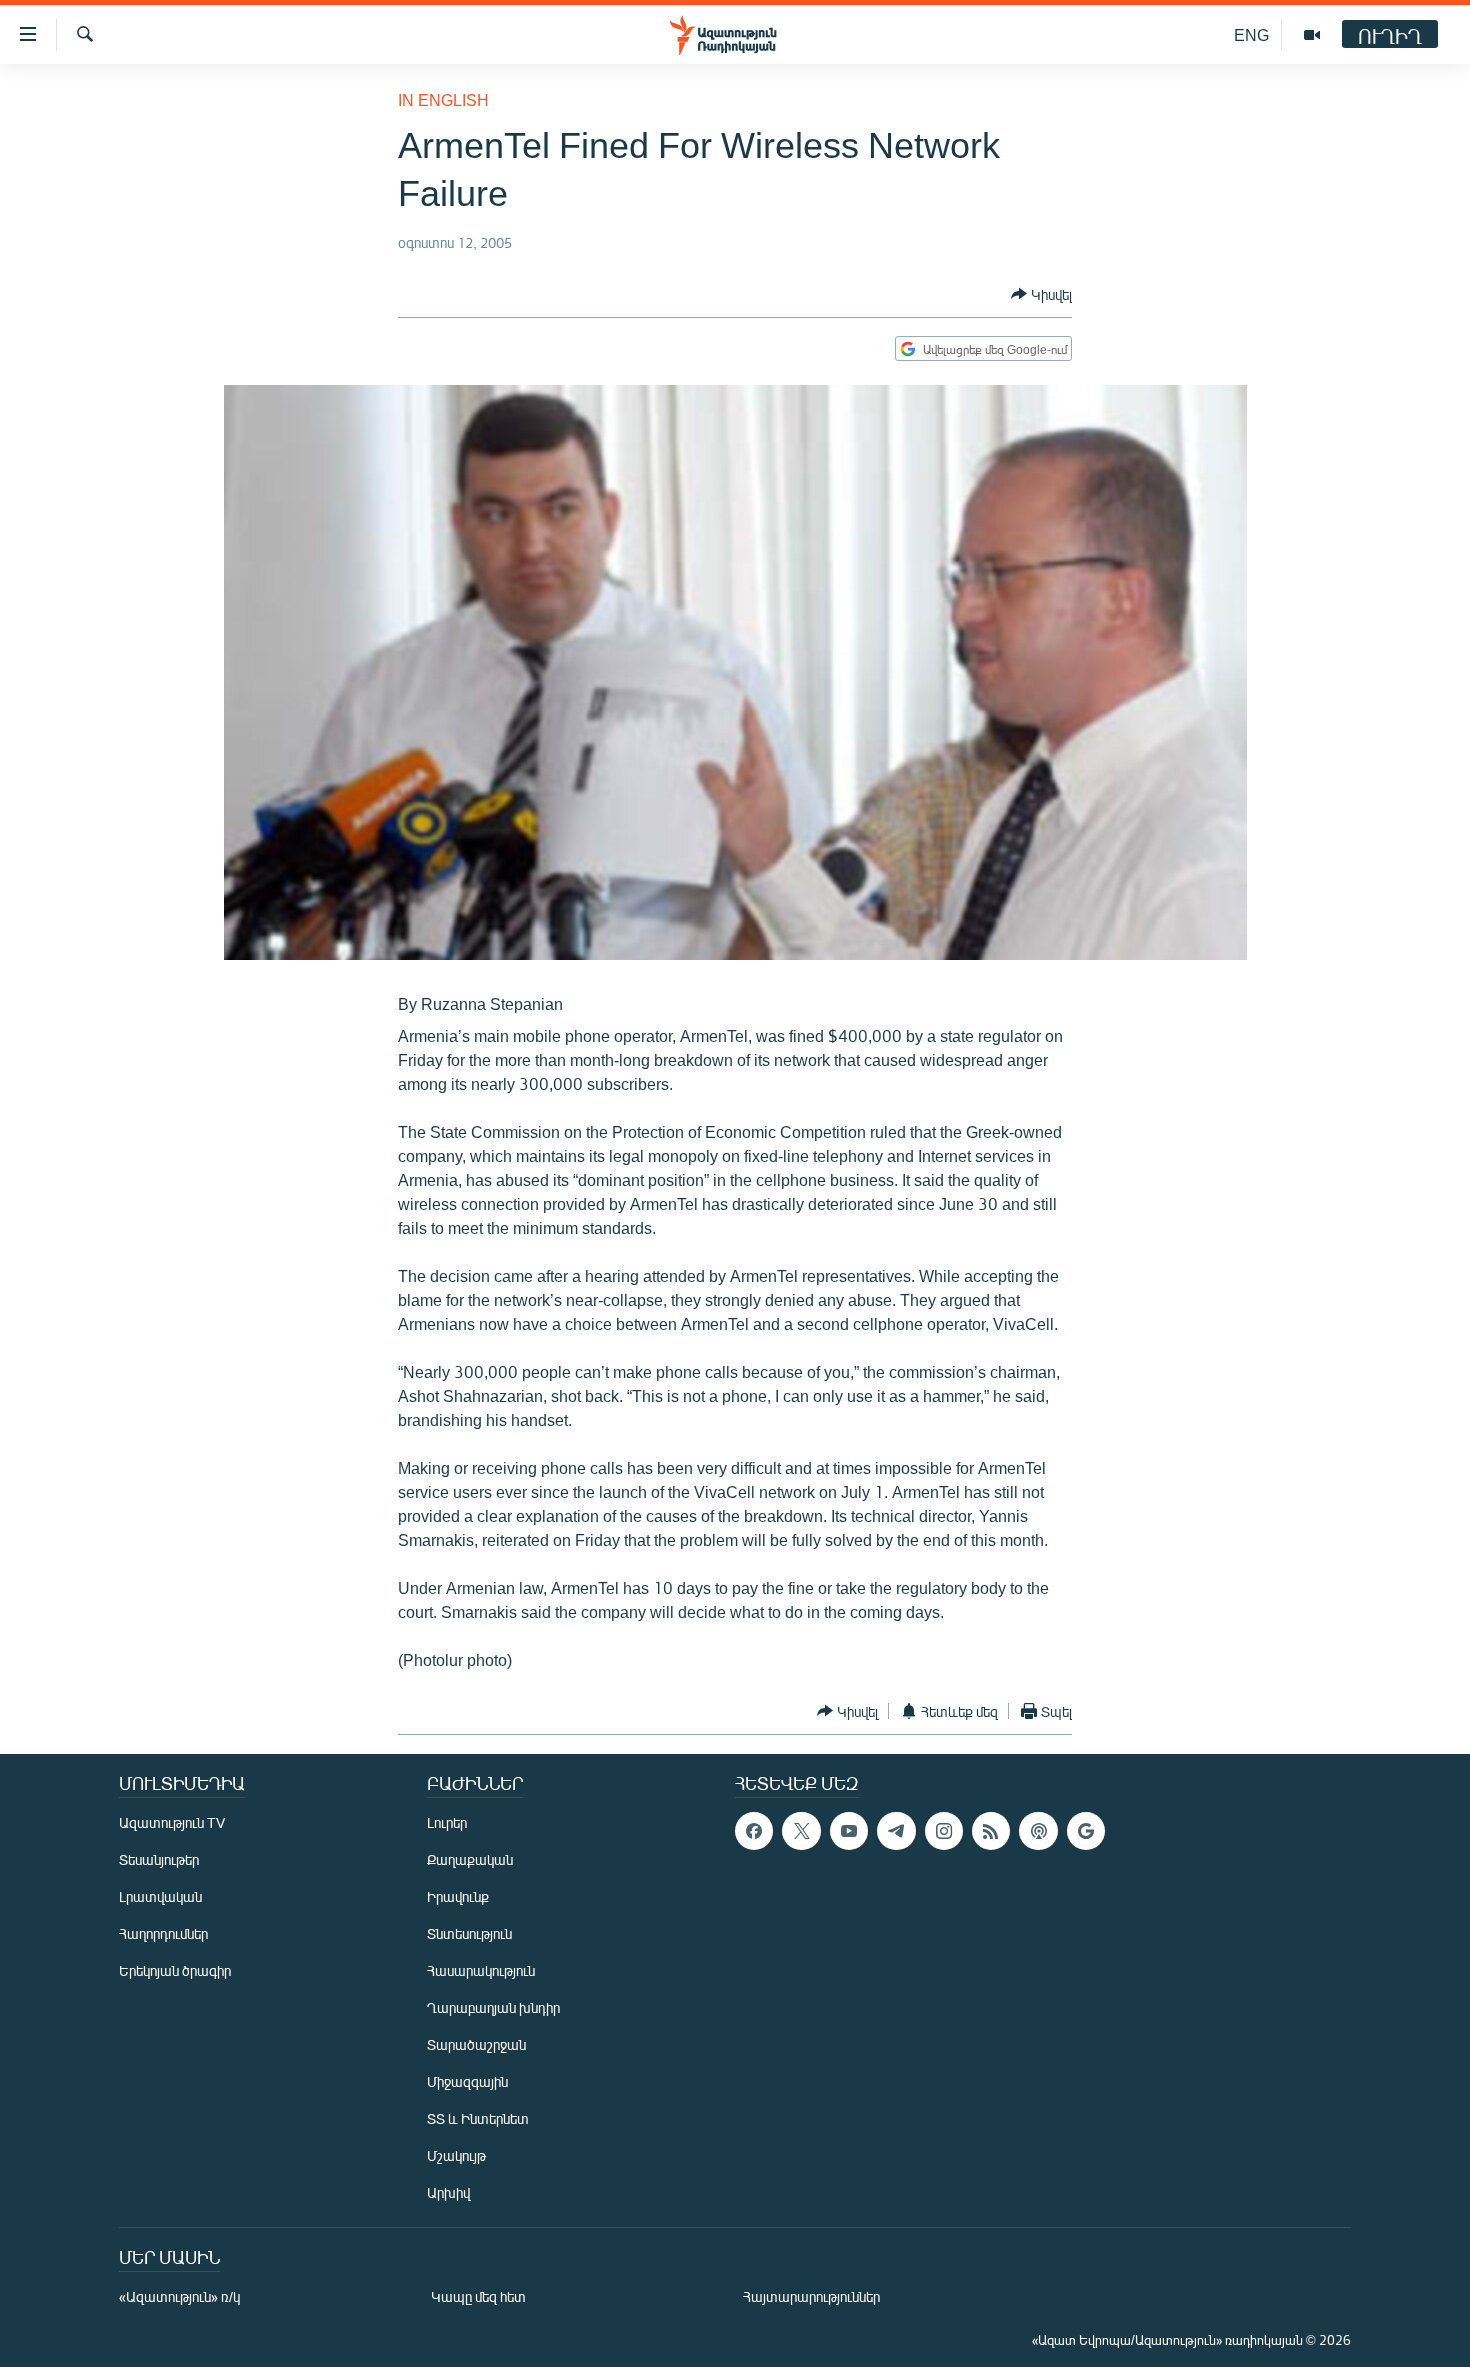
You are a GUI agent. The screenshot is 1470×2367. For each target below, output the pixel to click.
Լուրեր (447, 1822)
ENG (1251, 34)
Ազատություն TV (172, 1822)
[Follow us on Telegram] (896, 1831)
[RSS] (991, 1831)
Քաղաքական (470, 1859)
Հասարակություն (481, 1970)
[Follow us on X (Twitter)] (801, 1831)
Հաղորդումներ (163, 1933)
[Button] (1041, 294)
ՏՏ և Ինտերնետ (478, 2118)
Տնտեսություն (469, 1933)
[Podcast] (1038, 1831)
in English (443, 99)
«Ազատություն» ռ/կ (179, 2296)
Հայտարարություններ (811, 2296)
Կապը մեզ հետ (478, 2296)
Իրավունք (458, 1896)
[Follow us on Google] (1086, 1831)
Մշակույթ (456, 2155)
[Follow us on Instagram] (944, 1831)
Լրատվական (160, 1896)
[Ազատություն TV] (1312, 35)
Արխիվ (448, 2192)
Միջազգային (467, 2081)
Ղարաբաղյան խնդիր (493, 2007)
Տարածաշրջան (476, 2044)
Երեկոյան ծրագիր (175, 1970)
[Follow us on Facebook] (754, 1831)
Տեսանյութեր (159, 1859)
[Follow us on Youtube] (849, 1831)
